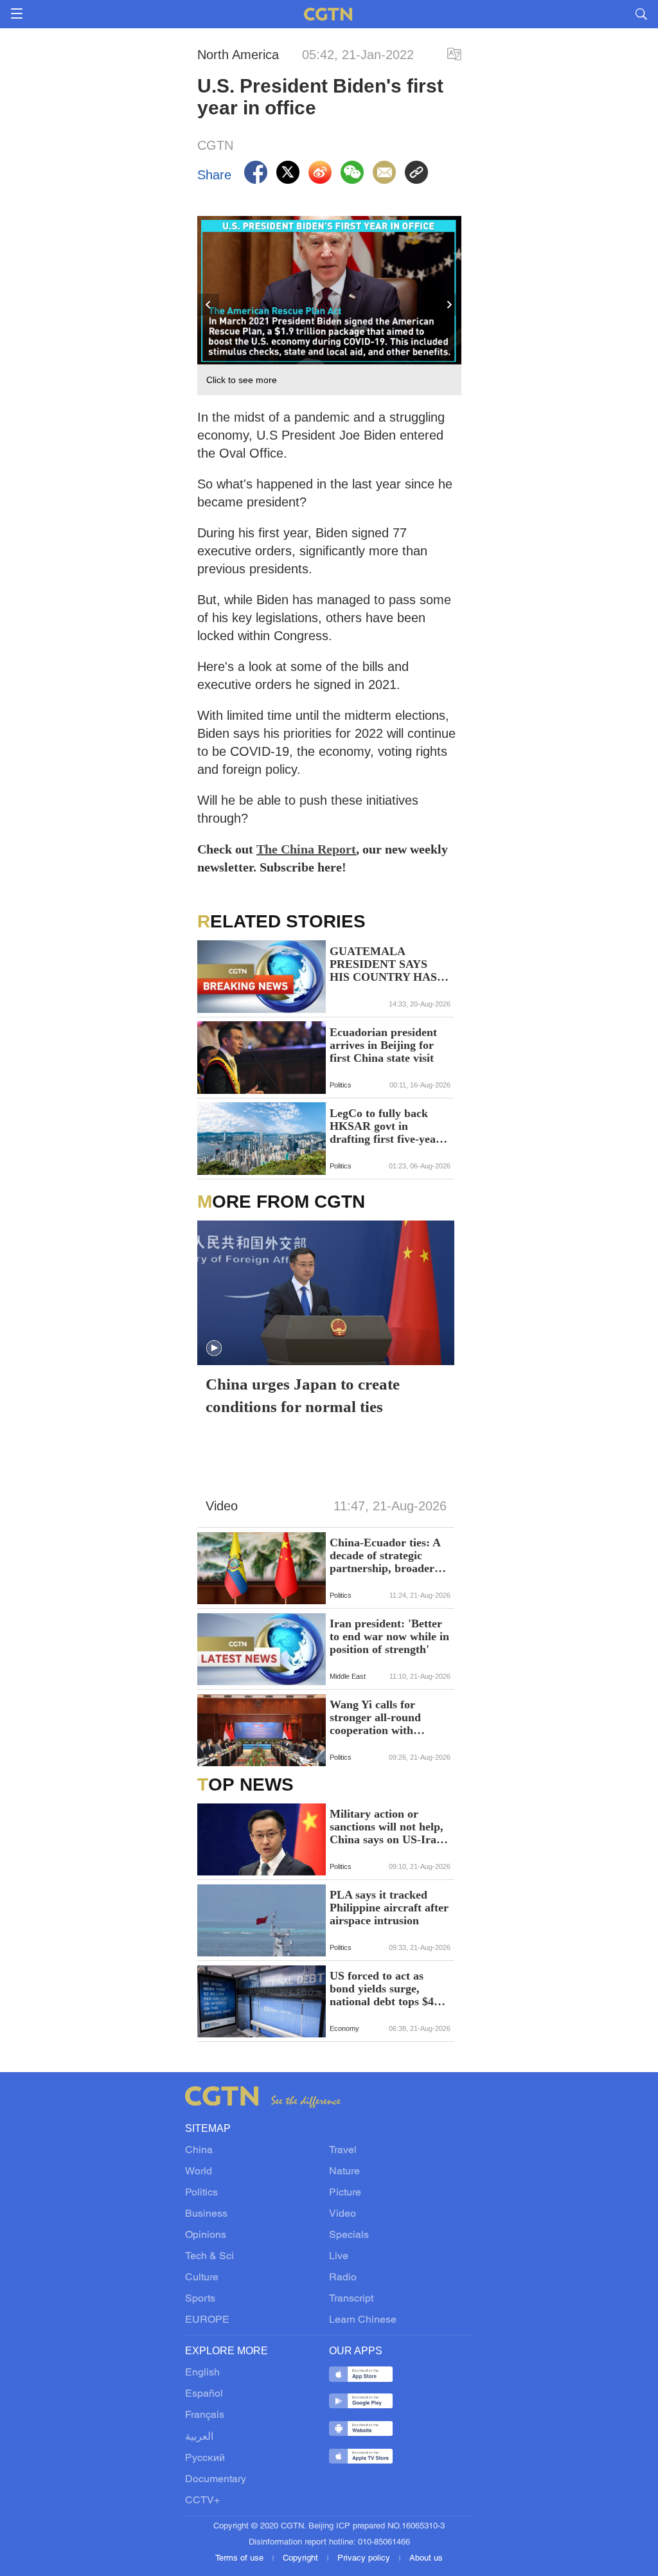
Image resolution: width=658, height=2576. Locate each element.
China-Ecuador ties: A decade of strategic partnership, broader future (385, 1555)
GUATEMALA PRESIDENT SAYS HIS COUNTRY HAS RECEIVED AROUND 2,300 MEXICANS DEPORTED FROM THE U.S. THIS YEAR (387, 964)
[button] (214, 1348)
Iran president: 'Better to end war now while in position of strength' (389, 1636)
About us (426, 2559)
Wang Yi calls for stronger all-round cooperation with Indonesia (375, 1717)
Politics (201, 2193)
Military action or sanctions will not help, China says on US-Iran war (387, 1827)
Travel (343, 2151)
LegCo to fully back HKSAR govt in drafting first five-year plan (385, 1126)
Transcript (351, 2299)
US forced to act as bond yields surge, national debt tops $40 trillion (385, 1989)
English (202, 2373)
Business (206, 2214)
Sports (200, 2299)
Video (342, 2214)
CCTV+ (202, 2501)
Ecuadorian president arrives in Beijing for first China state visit (383, 1045)
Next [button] (450, 305)
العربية (199, 2437)
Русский (205, 2458)
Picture (345, 2193)
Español (204, 2394)
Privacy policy (365, 2559)
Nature (344, 2172)
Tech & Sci (209, 2257)
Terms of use (241, 2559)
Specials (349, 2235)
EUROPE (207, 2320)
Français (205, 2415)
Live (339, 2257)
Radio (343, 2278)
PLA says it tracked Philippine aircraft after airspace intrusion (389, 1908)
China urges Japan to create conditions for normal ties (303, 1395)
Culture (202, 2278)
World (199, 2172)
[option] (330, 306)
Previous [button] (209, 305)
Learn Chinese (363, 2320)
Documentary (216, 2480)
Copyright (302, 2559)
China (199, 2151)
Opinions (206, 2235)
